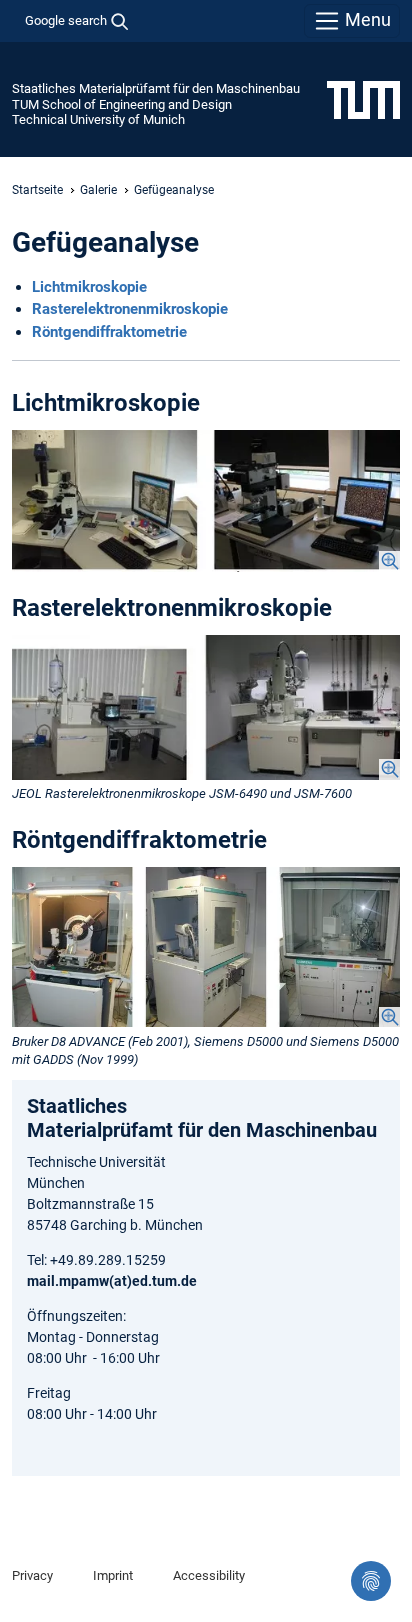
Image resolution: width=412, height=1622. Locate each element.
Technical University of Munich (98, 119)
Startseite (37, 190)
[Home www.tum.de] (363, 99)
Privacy (32, 1575)
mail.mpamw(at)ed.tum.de (112, 1281)
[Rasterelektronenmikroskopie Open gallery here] (206, 707)
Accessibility (209, 1575)
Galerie (98, 190)
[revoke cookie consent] (371, 1581)
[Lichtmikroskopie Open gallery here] (206, 501)
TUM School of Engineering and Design (122, 104)
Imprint (113, 1575)
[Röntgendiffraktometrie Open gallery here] (206, 947)
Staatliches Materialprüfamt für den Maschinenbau (156, 88)
